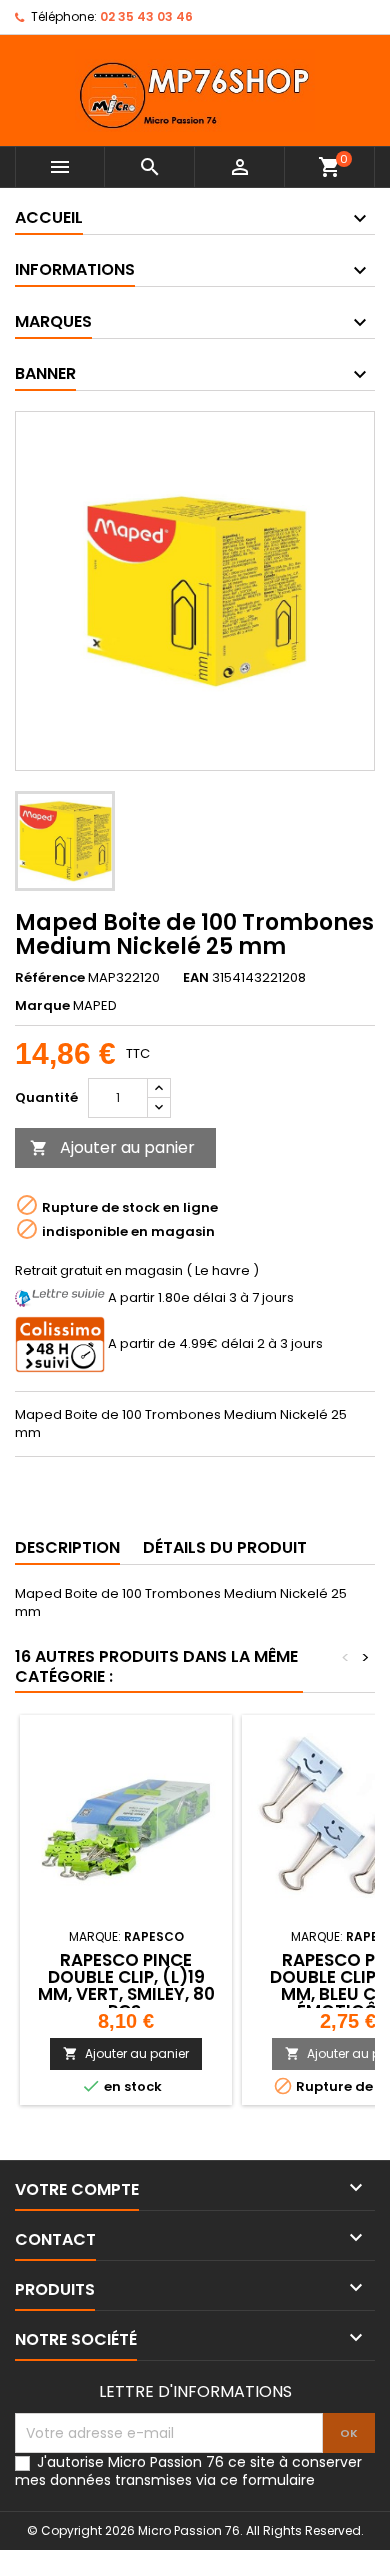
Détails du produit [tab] (225, 1547)
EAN (196, 978)
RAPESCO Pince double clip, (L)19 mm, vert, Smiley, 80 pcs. (126, 1985)
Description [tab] (67, 1547)
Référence (50, 978)
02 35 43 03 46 (146, 16)
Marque (42, 1006)
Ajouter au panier (112, 1147)
